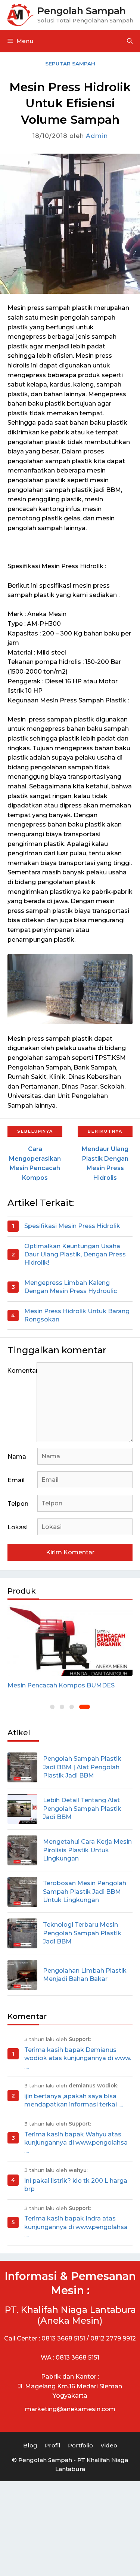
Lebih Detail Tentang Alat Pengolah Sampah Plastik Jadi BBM (82, 1809)
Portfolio (80, 2445)
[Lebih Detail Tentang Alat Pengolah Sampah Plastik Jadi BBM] (22, 1809)
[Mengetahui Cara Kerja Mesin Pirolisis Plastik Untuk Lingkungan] (22, 1850)
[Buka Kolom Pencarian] (130, 41)
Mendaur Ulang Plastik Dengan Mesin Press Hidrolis (105, 1163)
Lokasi (18, 1527)
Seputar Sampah (70, 64)
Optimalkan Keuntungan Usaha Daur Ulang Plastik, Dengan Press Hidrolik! (75, 1255)
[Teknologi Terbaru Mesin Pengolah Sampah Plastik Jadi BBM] (22, 1933)
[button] (52, 1707)
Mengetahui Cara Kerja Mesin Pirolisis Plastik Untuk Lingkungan (87, 1850)
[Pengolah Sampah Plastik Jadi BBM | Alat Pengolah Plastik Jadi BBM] (22, 1767)
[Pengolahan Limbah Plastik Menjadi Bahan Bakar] (22, 1975)
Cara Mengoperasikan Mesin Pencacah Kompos (35, 1163)
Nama (17, 1457)
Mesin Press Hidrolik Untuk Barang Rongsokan (77, 1315)
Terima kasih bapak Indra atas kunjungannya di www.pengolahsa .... (76, 2227)
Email (16, 1480)
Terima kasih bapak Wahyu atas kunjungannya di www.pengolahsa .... (76, 2143)
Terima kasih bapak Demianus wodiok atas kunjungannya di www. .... (78, 2058)
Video (109, 2445)
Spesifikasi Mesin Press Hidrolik (72, 1226)
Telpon (18, 1504)
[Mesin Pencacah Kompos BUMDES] (70, 1641)
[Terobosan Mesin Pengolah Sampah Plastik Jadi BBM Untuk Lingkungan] (22, 1892)
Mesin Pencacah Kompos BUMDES (61, 1685)
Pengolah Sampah (82, 11)
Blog (30, 2445)
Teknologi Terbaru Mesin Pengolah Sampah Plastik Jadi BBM (82, 1933)
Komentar (22, 1371)
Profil (53, 2445)
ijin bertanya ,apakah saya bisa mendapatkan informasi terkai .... (74, 2100)
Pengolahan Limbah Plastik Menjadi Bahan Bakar (85, 1975)
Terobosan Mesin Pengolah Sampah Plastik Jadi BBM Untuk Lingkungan (85, 1892)
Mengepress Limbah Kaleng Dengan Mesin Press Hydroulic (71, 1287)
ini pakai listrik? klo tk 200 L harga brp (76, 2185)
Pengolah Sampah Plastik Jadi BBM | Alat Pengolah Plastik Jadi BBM (82, 1767)
